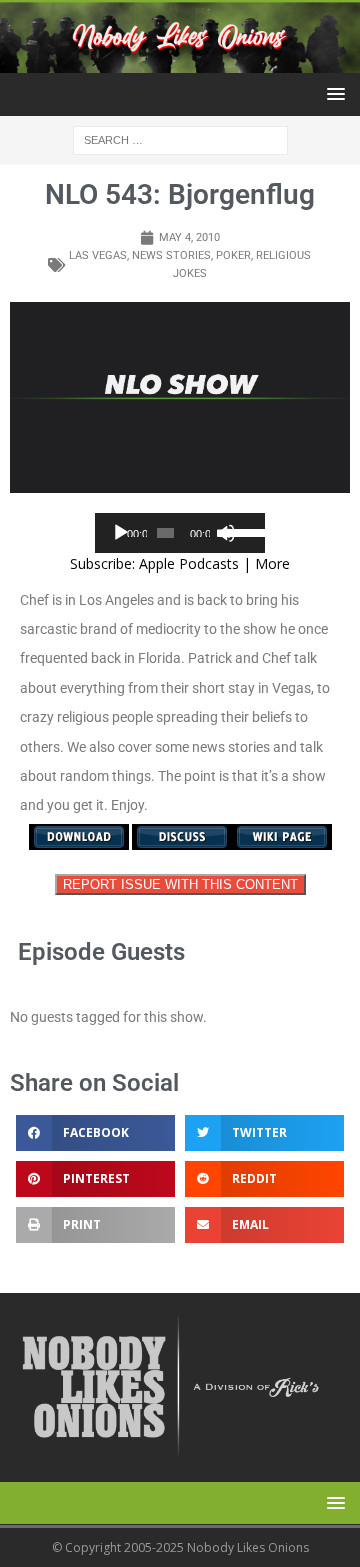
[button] (332, 93)
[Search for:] (180, 139)
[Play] (121, 533)
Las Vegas (98, 255)
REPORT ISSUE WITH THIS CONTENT (180, 884)
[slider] (240, 531)
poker (233, 255)
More (272, 563)
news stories (171, 255)
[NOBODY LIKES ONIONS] (180, 61)
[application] (180, 533)
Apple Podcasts (189, 563)
